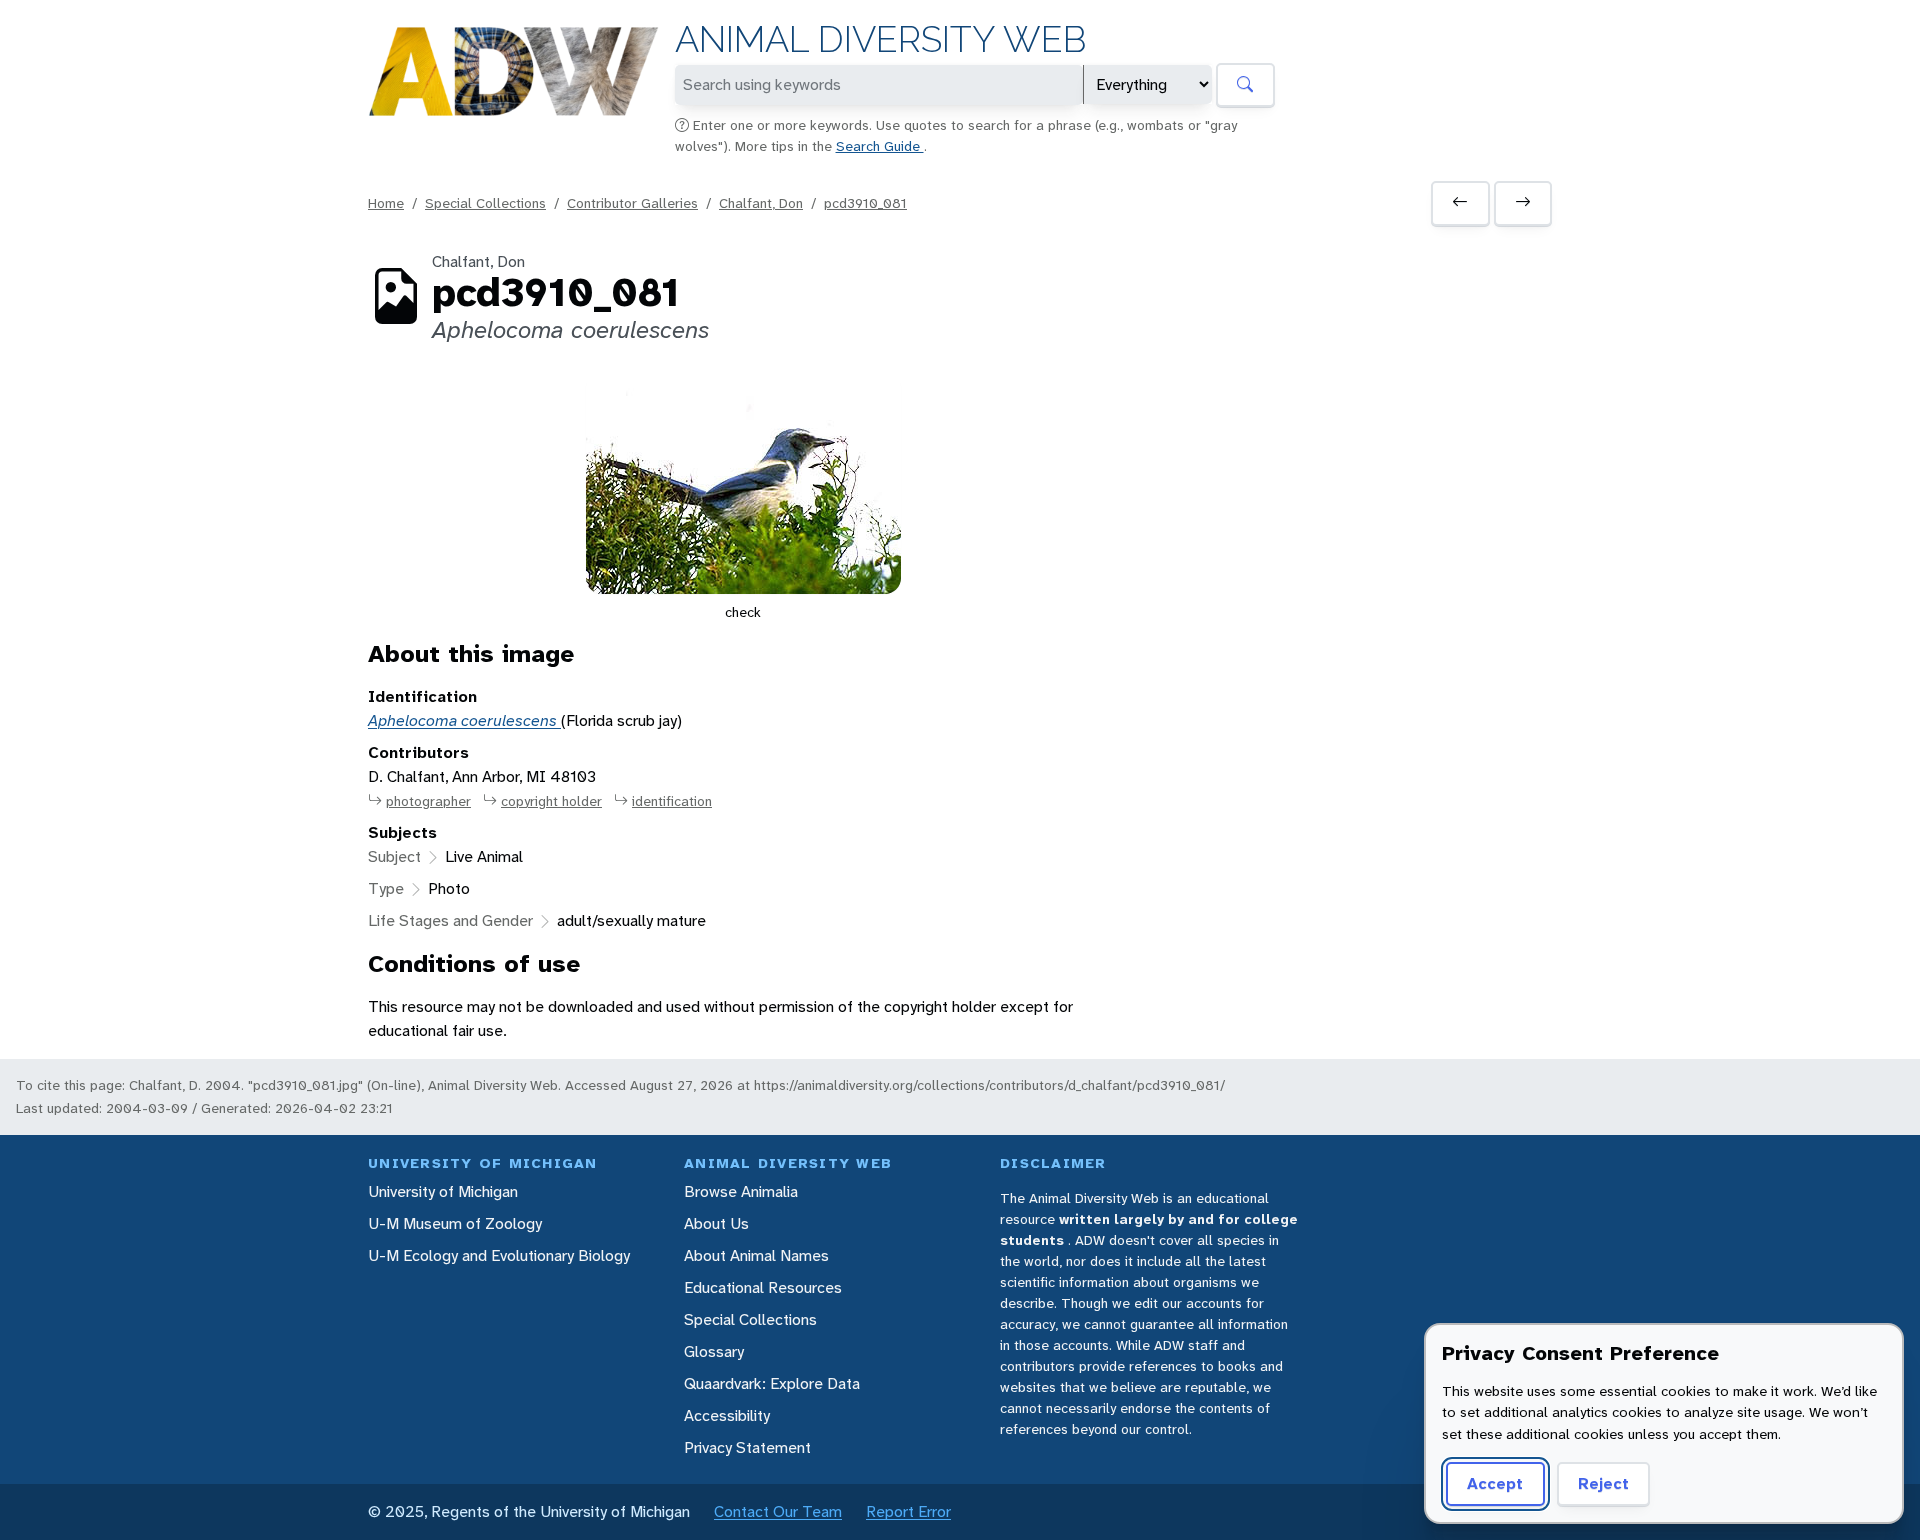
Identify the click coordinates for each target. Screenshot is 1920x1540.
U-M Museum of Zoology (455, 1223)
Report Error (908, 1511)
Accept (1495, 1483)
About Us (716, 1223)
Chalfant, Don (761, 203)
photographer (428, 801)
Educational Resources (763, 1287)
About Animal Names (756, 1255)
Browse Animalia (741, 1191)
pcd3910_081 (865, 203)
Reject (1603, 1483)
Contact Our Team (778, 1511)
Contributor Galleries (632, 203)
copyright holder (551, 801)
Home (386, 203)
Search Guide (880, 146)
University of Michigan (443, 1191)
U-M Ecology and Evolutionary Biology (499, 1255)
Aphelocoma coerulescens (464, 720)
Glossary (714, 1351)
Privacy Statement (747, 1447)
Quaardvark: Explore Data (772, 1383)
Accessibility (727, 1415)
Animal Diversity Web (880, 39)
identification (672, 801)
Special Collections (485, 203)
